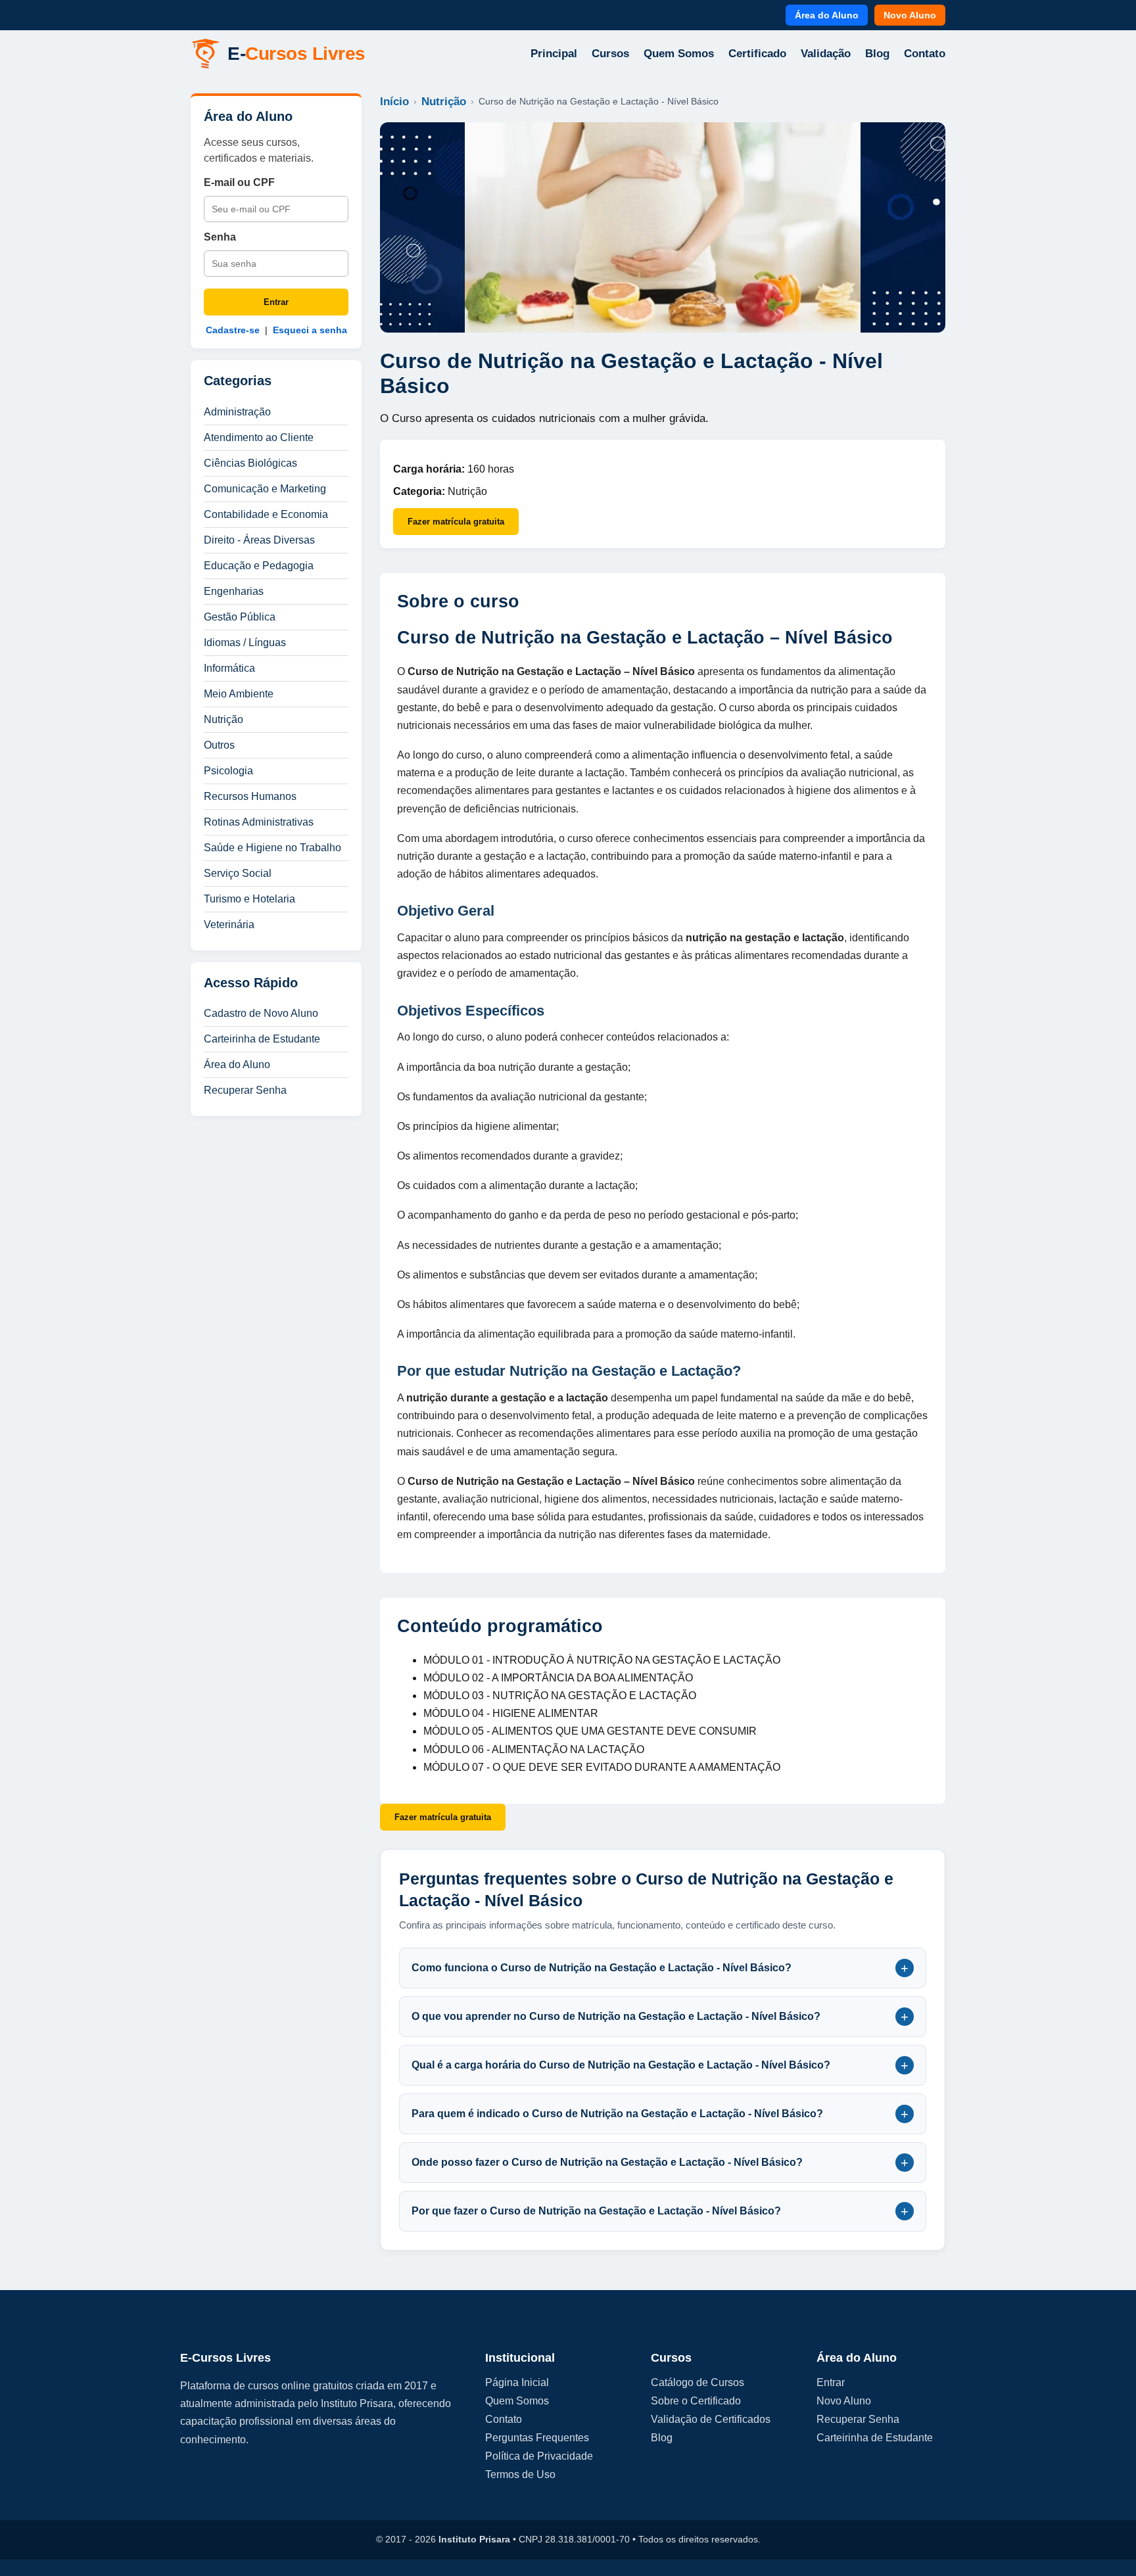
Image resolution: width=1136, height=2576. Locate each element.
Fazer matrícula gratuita (456, 522)
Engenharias (234, 591)
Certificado (757, 54)
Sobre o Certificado (696, 2401)
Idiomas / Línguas (245, 643)
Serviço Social (238, 873)
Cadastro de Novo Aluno (261, 1013)
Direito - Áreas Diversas (259, 540)
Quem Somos (679, 54)
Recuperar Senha (245, 1090)
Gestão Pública (240, 617)
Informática (229, 668)
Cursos (610, 54)
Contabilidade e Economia (266, 514)
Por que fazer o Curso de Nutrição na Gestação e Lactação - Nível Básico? (660, 2211)
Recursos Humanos (250, 796)
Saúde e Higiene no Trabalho (272, 848)
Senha (220, 237)
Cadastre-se (233, 330)
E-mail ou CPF (239, 182)
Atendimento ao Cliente (259, 437)
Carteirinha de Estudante (262, 1039)
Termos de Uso (520, 2474)
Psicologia (228, 771)
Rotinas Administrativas (259, 822)
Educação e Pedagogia (259, 566)
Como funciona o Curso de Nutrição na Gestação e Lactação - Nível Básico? (660, 1968)
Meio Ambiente (239, 694)
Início (394, 102)
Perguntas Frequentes (537, 2438)
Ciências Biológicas (250, 463)
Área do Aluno (827, 15)
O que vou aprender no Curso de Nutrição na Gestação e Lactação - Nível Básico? (660, 2017)
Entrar (276, 302)
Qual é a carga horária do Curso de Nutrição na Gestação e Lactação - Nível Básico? (660, 2065)
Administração (237, 412)
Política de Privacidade (539, 2456)
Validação (826, 54)
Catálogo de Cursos (698, 2382)
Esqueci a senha (310, 330)
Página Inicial (517, 2382)
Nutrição (224, 719)
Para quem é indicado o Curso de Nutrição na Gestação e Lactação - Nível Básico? (660, 2114)
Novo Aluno (910, 15)
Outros (219, 745)
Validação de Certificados (711, 2419)
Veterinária (229, 925)
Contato (925, 54)
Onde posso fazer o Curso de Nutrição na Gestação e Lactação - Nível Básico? (660, 2163)
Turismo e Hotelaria (249, 899)
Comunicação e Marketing (265, 489)
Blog (877, 54)
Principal (554, 54)
